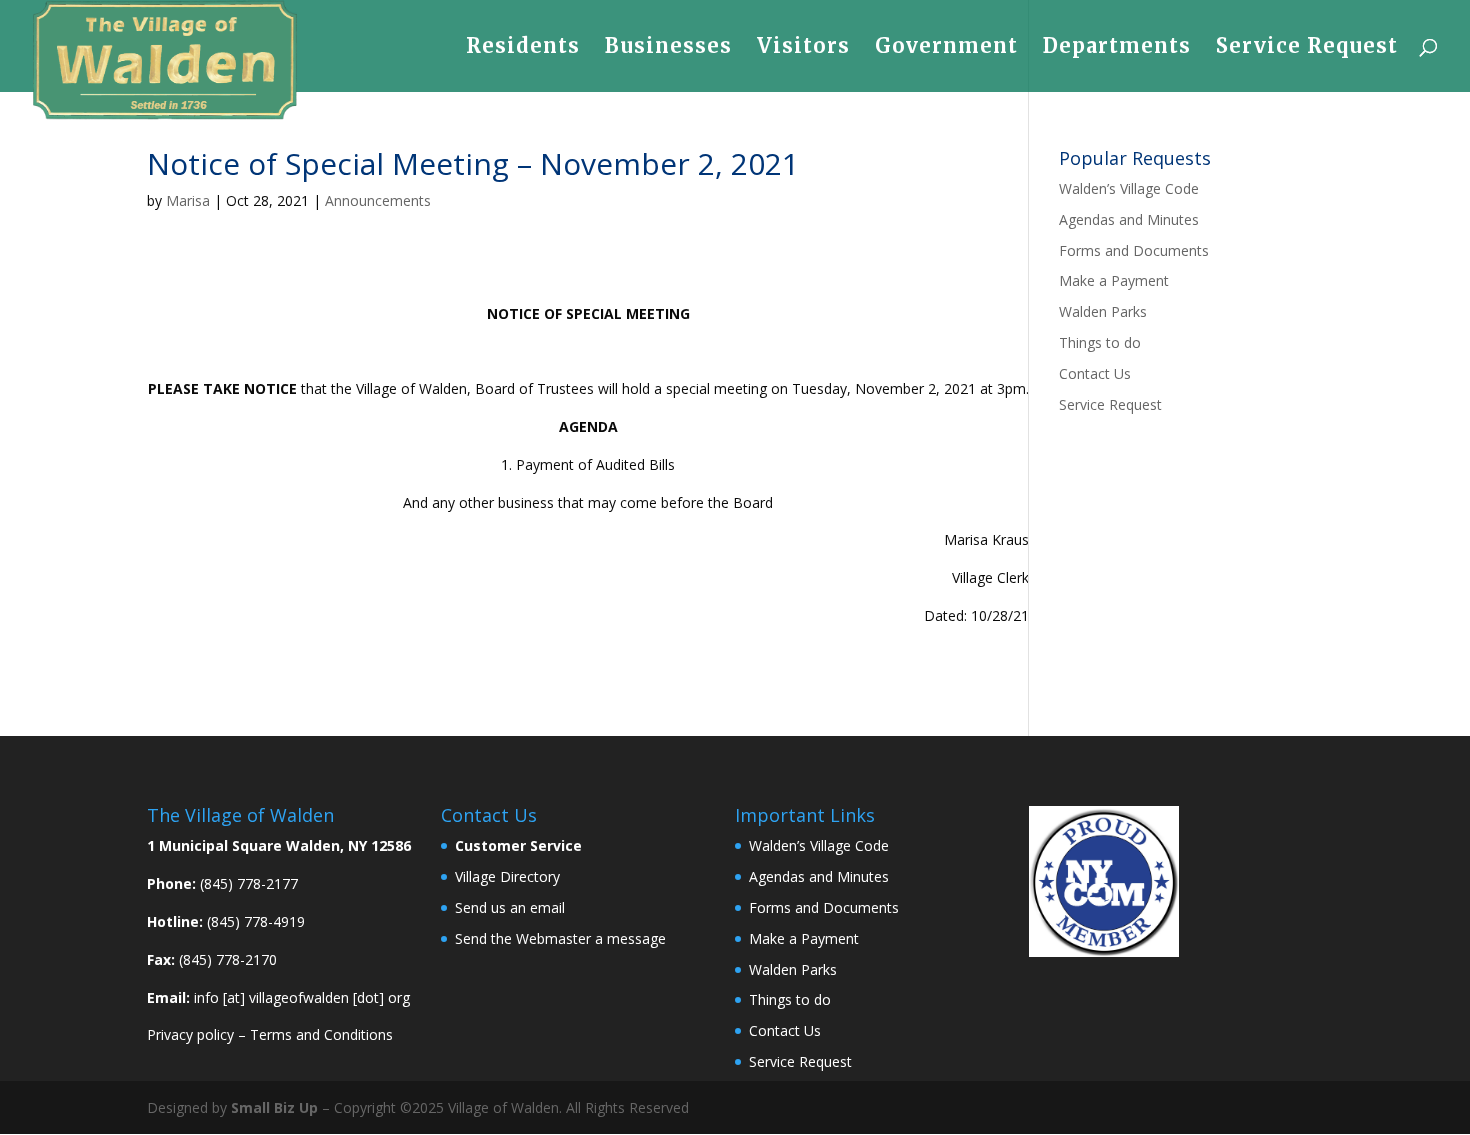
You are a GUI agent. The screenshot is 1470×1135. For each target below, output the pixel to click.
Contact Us (1095, 373)
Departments (1117, 48)
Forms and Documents (1134, 250)
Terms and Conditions (321, 1034)
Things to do (1100, 342)
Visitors (803, 48)
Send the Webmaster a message (560, 938)
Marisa (188, 200)
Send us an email (510, 907)
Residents (523, 48)
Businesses (668, 48)
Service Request (1307, 48)
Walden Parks (1103, 311)
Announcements (378, 200)
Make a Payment (1114, 280)
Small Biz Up (274, 1107)
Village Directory (507, 876)
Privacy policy (190, 1034)
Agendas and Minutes (1129, 219)
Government (946, 48)
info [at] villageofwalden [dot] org (302, 997)
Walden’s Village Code (1129, 188)
